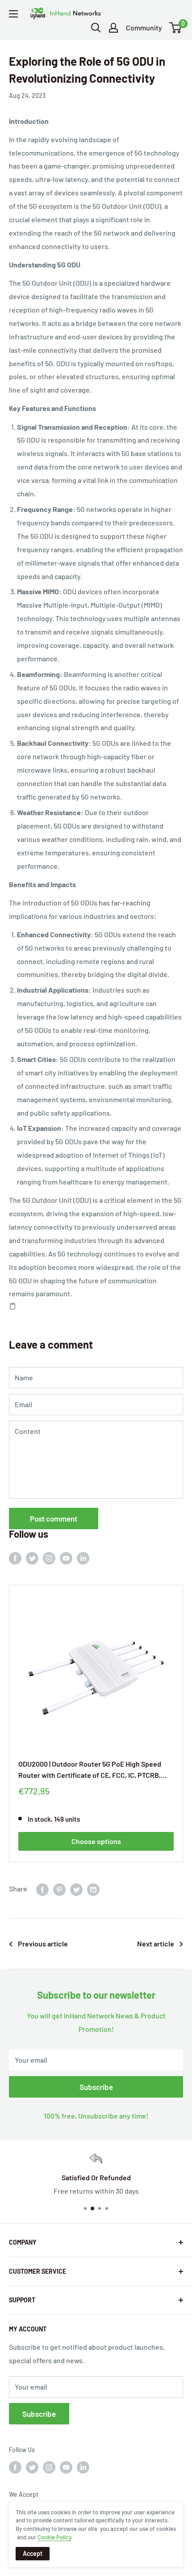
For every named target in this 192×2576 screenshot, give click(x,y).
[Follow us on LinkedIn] (83, 1558)
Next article (156, 1944)
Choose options (96, 1841)
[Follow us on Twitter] (32, 1558)
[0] (176, 28)
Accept (33, 2553)
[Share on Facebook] (42, 1889)
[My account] (113, 28)
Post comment (54, 1519)
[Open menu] (13, 14)
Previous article (43, 1944)
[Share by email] (93, 1889)
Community (144, 27)
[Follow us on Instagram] (49, 1558)
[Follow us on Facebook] (15, 1558)
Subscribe (96, 2087)
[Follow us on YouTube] (66, 1558)
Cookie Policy (54, 2537)
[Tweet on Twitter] (76, 1889)
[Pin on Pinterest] (59, 1889)
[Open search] (96, 28)
